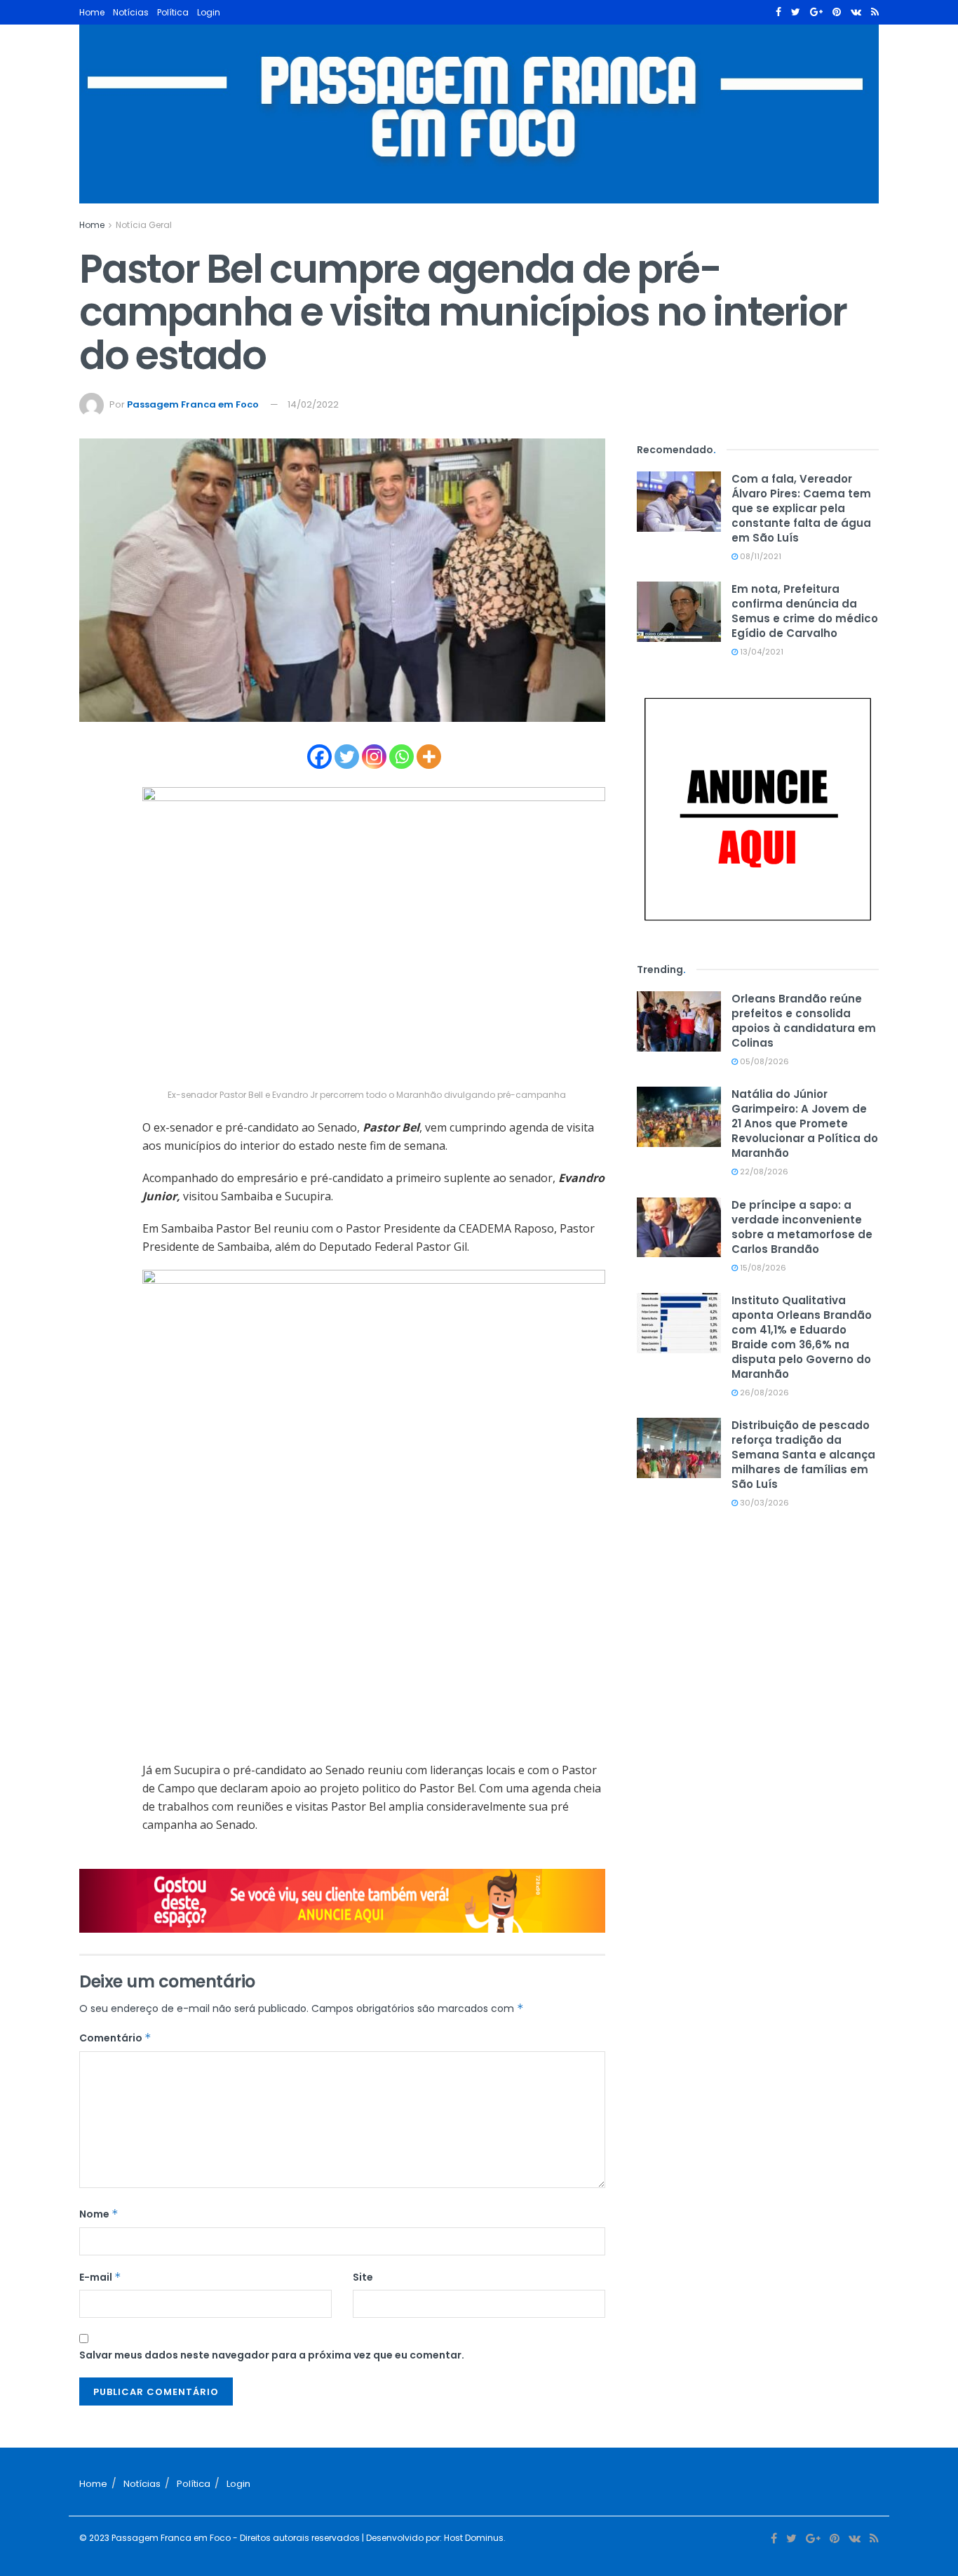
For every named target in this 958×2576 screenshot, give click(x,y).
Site (363, 2277)
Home (92, 12)
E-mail (100, 2277)
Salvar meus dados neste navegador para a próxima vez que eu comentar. (272, 2355)
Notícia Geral (144, 225)
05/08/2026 (763, 1061)
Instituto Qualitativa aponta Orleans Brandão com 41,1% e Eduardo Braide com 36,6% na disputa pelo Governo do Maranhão (802, 1337)
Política (173, 12)
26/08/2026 (763, 1393)
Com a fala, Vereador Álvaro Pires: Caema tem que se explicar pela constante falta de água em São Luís (801, 508)
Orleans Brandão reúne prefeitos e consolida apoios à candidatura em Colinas (804, 1021)
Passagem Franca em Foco (193, 404)
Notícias (131, 12)
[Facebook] (319, 757)
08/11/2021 (760, 556)
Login (209, 12)
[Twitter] (347, 757)
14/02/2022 (313, 404)
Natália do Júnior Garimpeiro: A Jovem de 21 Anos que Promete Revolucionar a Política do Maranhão (805, 1123)
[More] (429, 757)
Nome (99, 2214)
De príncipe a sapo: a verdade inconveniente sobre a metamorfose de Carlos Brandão (802, 1227)
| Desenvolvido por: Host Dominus (432, 2538)
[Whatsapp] (402, 757)
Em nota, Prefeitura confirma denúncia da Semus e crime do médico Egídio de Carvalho (805, 611)
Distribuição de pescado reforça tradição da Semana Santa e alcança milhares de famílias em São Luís (803, 1455)
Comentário (115, 2038)
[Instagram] (374, 757)
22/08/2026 (763, 1172)
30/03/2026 (763, 1503)
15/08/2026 (762, 1268)
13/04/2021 (761, 652)
